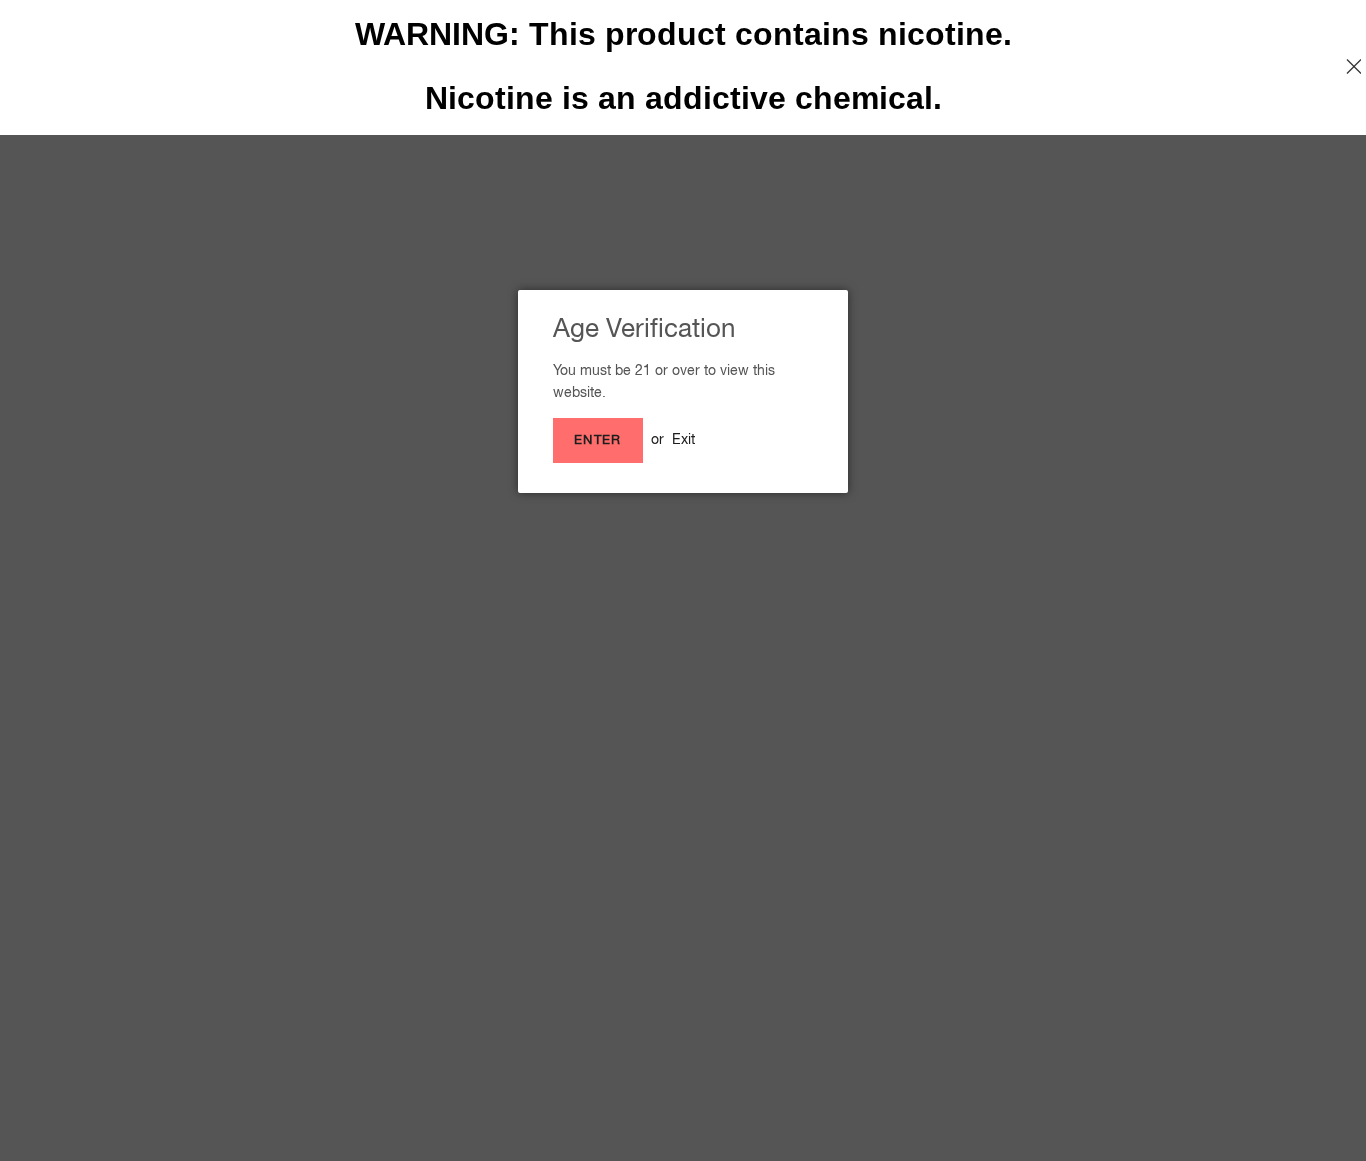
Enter (598, 439)
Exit (683, 439)
